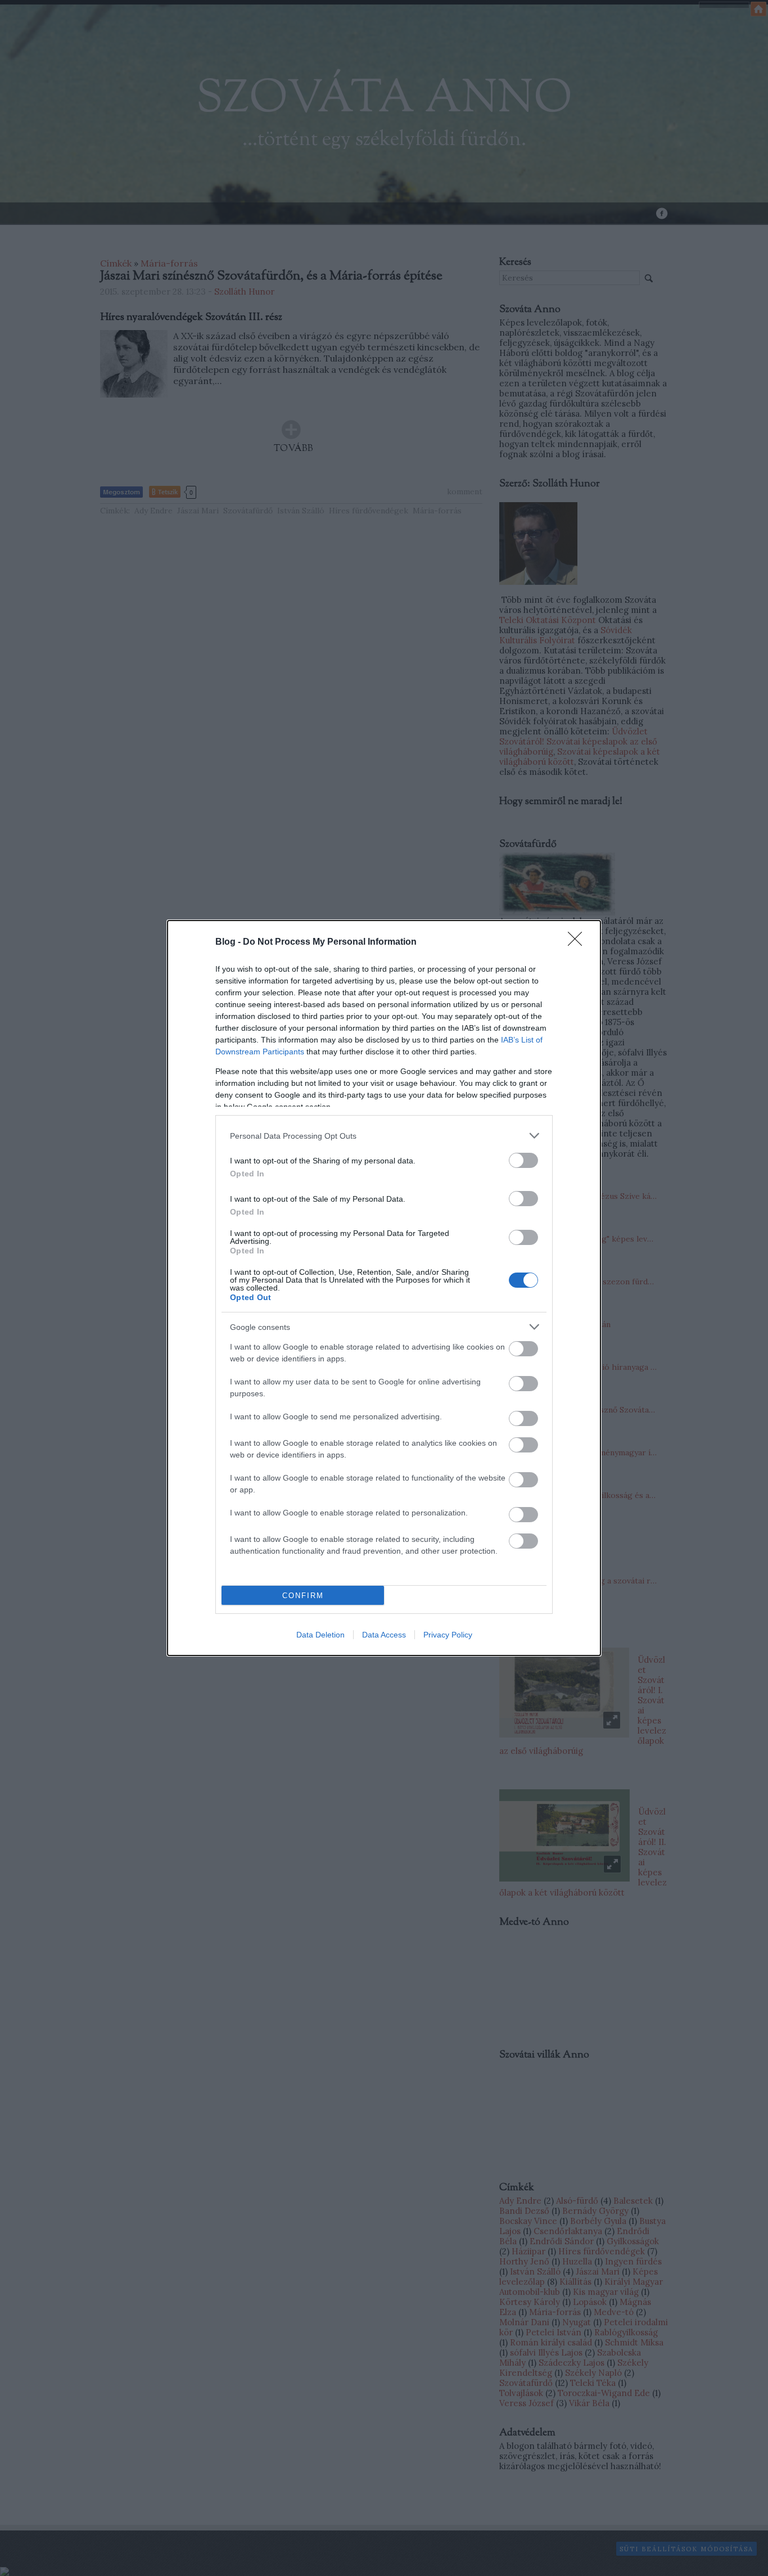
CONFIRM (303, 1596)
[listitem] (384, 1136)
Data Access (384, 1635)
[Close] (579, 942)
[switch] (523, 1160)
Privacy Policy (448, 1635)
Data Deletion (320, 1635)
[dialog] (384, 1288)
